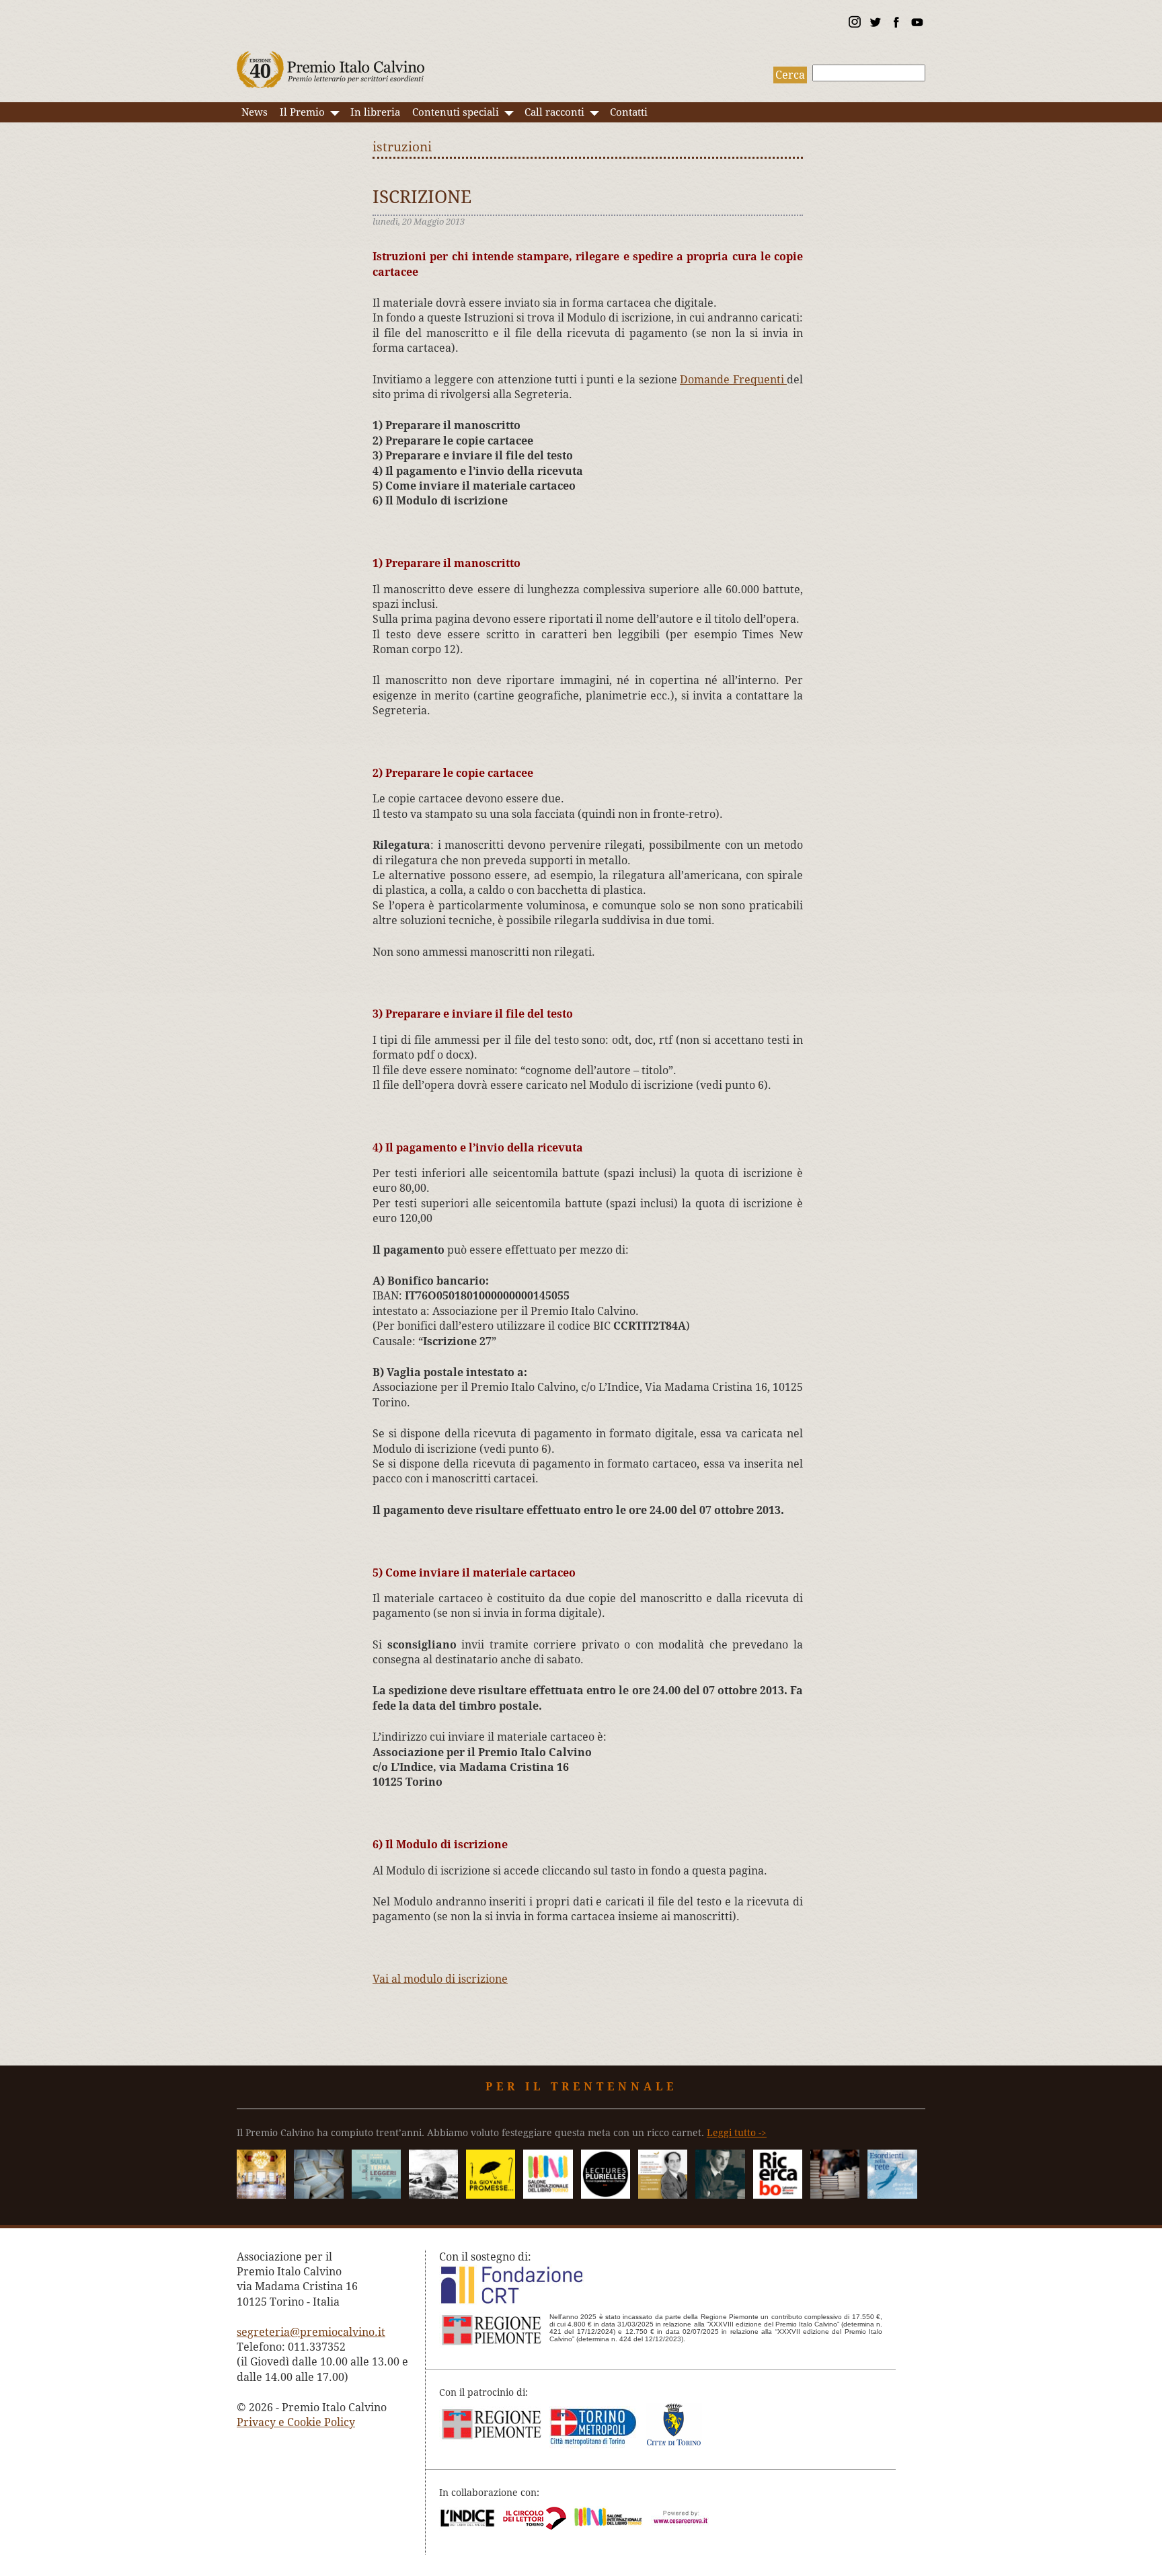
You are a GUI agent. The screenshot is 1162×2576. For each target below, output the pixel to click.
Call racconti (554, 112)
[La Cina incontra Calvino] (433, 2195)
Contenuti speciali (456, 112)
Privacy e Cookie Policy (296, 2422)
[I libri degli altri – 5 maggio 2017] (663, 2195)
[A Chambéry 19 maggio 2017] (606, 2195)
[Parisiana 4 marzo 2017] (720, 2195)
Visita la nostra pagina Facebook (896, 24)
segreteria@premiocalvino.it (311, 2332)
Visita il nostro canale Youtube (917, 24)
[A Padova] (491, 2195)
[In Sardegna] (376, 2195)
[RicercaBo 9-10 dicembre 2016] (778, 2195)
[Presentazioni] (318, 2195)
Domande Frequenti (733, 380)
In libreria (375, 112)
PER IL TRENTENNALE (581, 2087)
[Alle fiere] (835, 2195)
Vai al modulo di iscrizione (440, 1979)
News (255, 112)
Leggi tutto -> (737, 2133)
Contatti (629, 112)
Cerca (790, 75)
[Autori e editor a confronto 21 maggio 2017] (548, 2195)
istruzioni (402, 147)
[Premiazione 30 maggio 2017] (261, 2195)
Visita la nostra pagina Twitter (875, 24)
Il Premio (302, 112)
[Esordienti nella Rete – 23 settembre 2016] (892, 2195)
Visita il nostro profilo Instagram (854, 24)
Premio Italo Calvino (331, 63)
